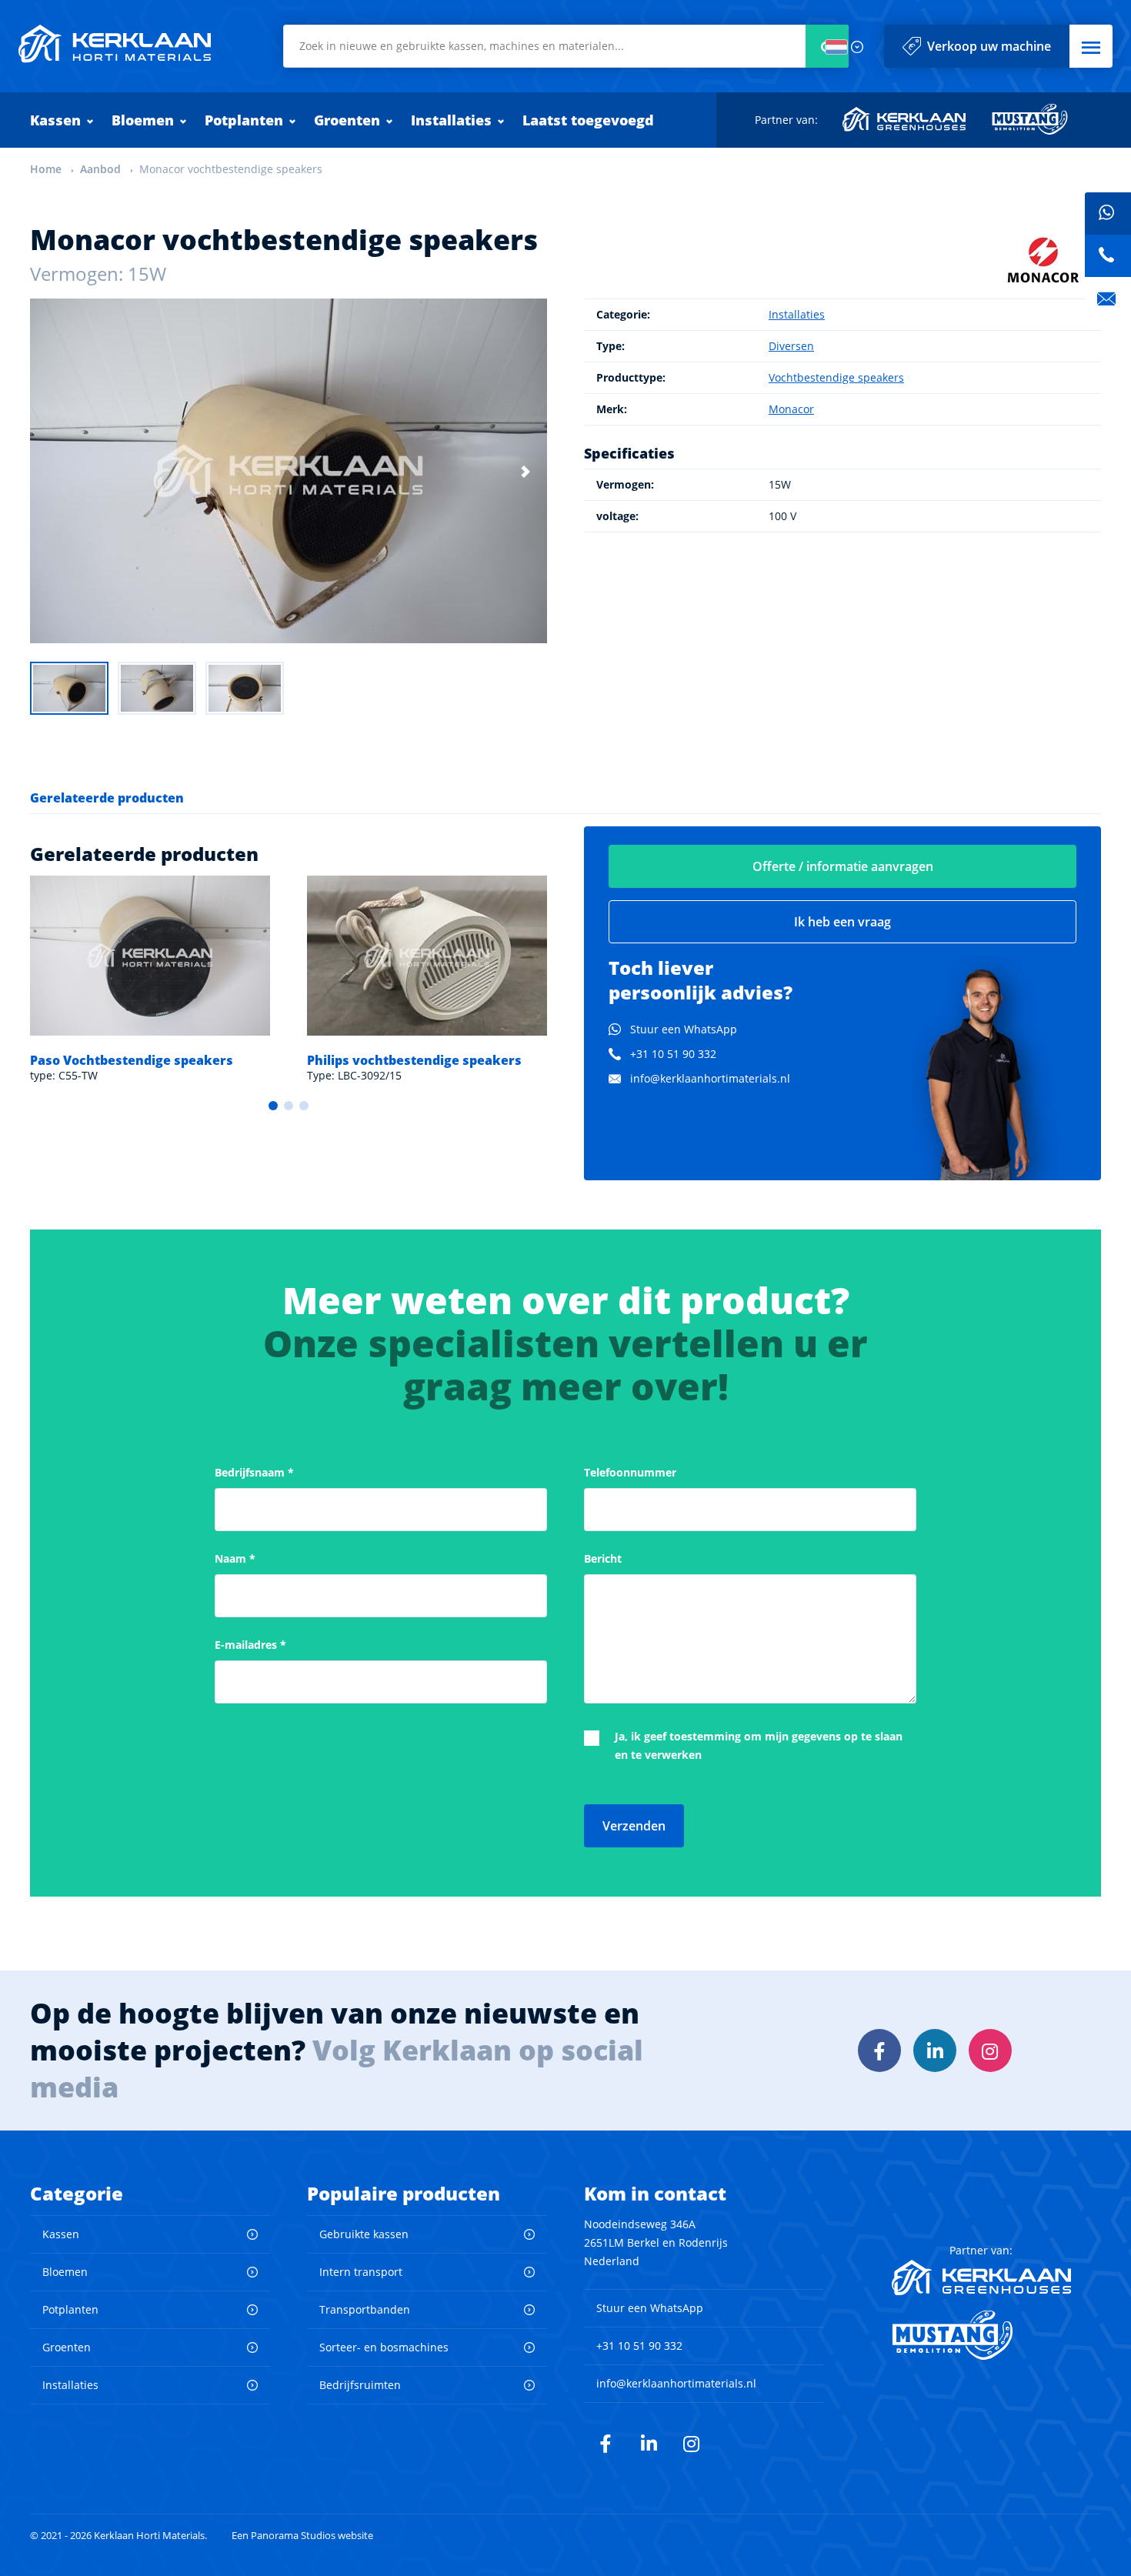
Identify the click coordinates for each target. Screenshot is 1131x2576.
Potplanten (244, 120)
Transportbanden (365, 2309)
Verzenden (634, 1826)
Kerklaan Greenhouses (905, 119)
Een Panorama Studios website (302, 2536)
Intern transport (361, 2272)
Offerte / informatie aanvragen (843, 866)
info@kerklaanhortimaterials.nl (710, 1078)
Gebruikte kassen (364, 2234)
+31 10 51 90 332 (673, 1054)
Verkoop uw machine (989, 46)
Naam (235, 1558)
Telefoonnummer (630, 1472)
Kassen (55, 120)
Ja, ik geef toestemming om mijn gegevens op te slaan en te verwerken (759, 1745)
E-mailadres (250, 1645)
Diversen (791, 346)
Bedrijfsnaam (254, 1472)
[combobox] (566, 46)
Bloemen (143, 120)
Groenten (347, 120)
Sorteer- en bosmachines (384, 2347)
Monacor (791, 409)
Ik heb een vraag (842, 922)
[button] (1091, 46)
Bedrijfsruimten (360, 2385)
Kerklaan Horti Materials (115, 44)
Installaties (451, 120)
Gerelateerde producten (107, 798)
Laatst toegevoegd (588, 120)
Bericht (603, 1558)
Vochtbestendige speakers (836, 377)
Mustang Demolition (1030, 119)
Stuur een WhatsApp (684, 1029)
